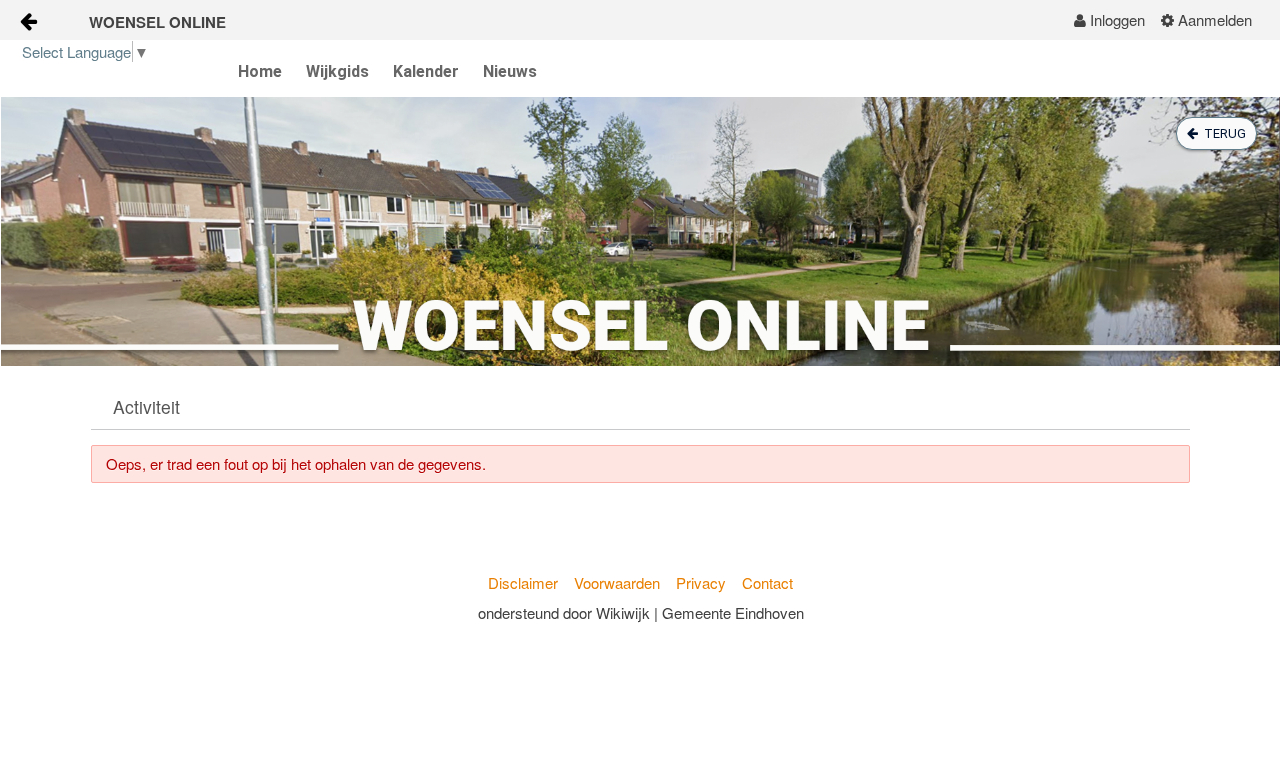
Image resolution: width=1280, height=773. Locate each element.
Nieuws (510, 71)
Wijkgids (337, 71)
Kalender (426, 71)
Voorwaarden (617, 582)
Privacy (701, 582)
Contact (767, 582)
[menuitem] (1109, 20)
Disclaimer (523, 582)
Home (260, 71)
